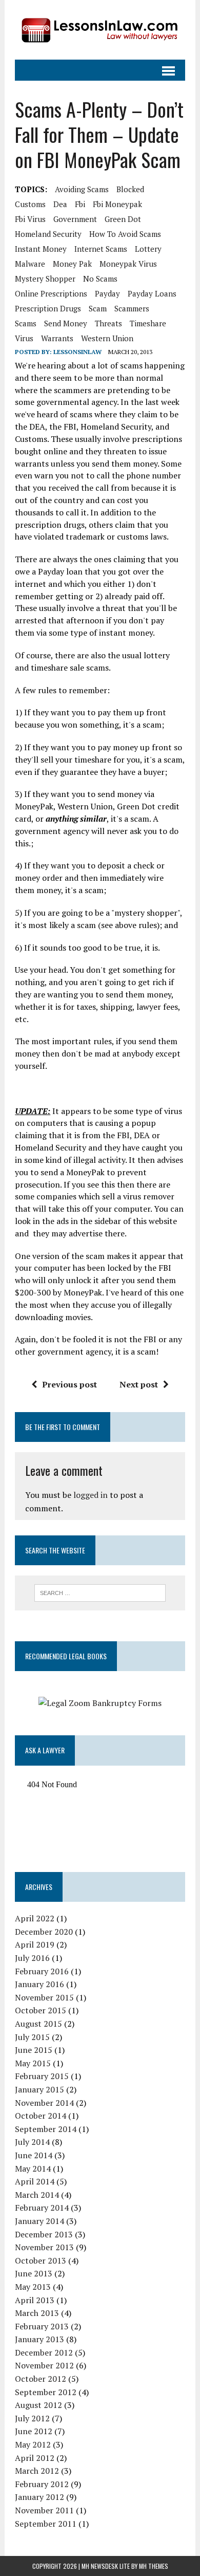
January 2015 (39, 2089)
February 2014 (42, 2208)
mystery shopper (45, 279)
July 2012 (32, 2418)
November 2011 (44, 2510)
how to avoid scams (125, 234)
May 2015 (33, 2063)
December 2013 (44, 2234)
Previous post (69, 1384)
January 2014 (39, 2221)
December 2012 (44, 2352)
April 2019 (35, 1944)
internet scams (101, 249)
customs (30, 204)
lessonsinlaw (77, 352)
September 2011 (46, 2524)
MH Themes (154, 2566)
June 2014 (34, 2155)
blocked (130, 189)
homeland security (48, 234)
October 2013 (41, 2260)
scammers (132, 308)
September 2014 (46, 2129)
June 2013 (34, 2273)
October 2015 (41, 2010)
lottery (148, 249)
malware (30, 264)
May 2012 (33, 2444)
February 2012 (42, 2484)
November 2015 (44, 1997)
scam (98, 308)
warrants (57, 338)
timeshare (148, 323)
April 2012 (35, 2458)
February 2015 (42, 2076)
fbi (80, 204)
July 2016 (32, 1958)
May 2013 (33, 2287)
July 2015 (32, 2037)
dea (60, 204)
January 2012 (39, 2497)
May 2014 (33, 2169)
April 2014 (35, 2181)
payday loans (152, 293)
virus (24, 338)
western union (107, 338)
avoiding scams (82, 189)
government (75, 219)
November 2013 (44, 2247)
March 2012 (37, 2471)
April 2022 (35, 1918)
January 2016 (39, 1984)
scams (26, 323)
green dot (123, 219)
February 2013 (42, 2326)
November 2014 (44, 2103)
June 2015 (34, 2050)
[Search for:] (100, 1592)
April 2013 (35, 2300)
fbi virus (30, 219)
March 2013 (37, 2313)
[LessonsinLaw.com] (100, 30)
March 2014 (37, 2195)
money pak (72, 264)
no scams (100, 279)
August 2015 (38, 2024)
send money (66, 323)
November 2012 (44, 2365)
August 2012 (38, 2405)
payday (107, 293)
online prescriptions (51, 293)
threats (108, 323)
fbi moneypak (117, 204)
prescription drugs (48, 308)
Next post (139, 1384)
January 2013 (39, 2339)
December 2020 (44, 1932)
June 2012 (34, 2431)
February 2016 (42, 1971)
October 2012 (41, 2379)
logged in (91, 1495)
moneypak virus (128, 264)
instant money (41, 249)
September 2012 (46, 2392)
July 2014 (32, 2142)
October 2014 (41, 2116)
